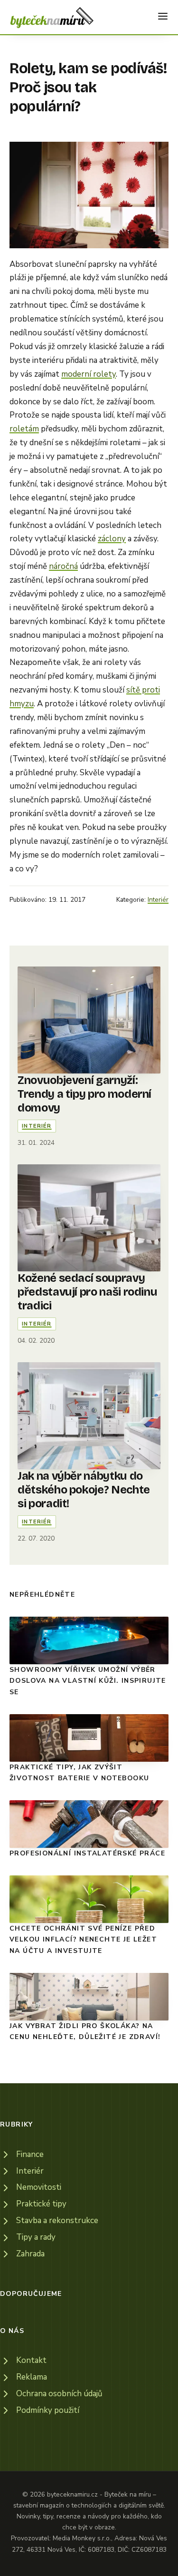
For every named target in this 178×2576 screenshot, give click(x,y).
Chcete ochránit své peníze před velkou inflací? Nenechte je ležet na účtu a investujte (83, 1940)
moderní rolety (89, 374)
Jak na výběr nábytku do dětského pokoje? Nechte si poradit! (84, 1490)
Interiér (158, 900)
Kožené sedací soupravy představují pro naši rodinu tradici (87, 1292)
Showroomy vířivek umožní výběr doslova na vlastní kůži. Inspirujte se (88, 1681)
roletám (24, 429)
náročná (63, 566)
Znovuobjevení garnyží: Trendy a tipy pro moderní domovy (84, 1094)
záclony (112, 539)
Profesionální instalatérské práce (87, 1853)
